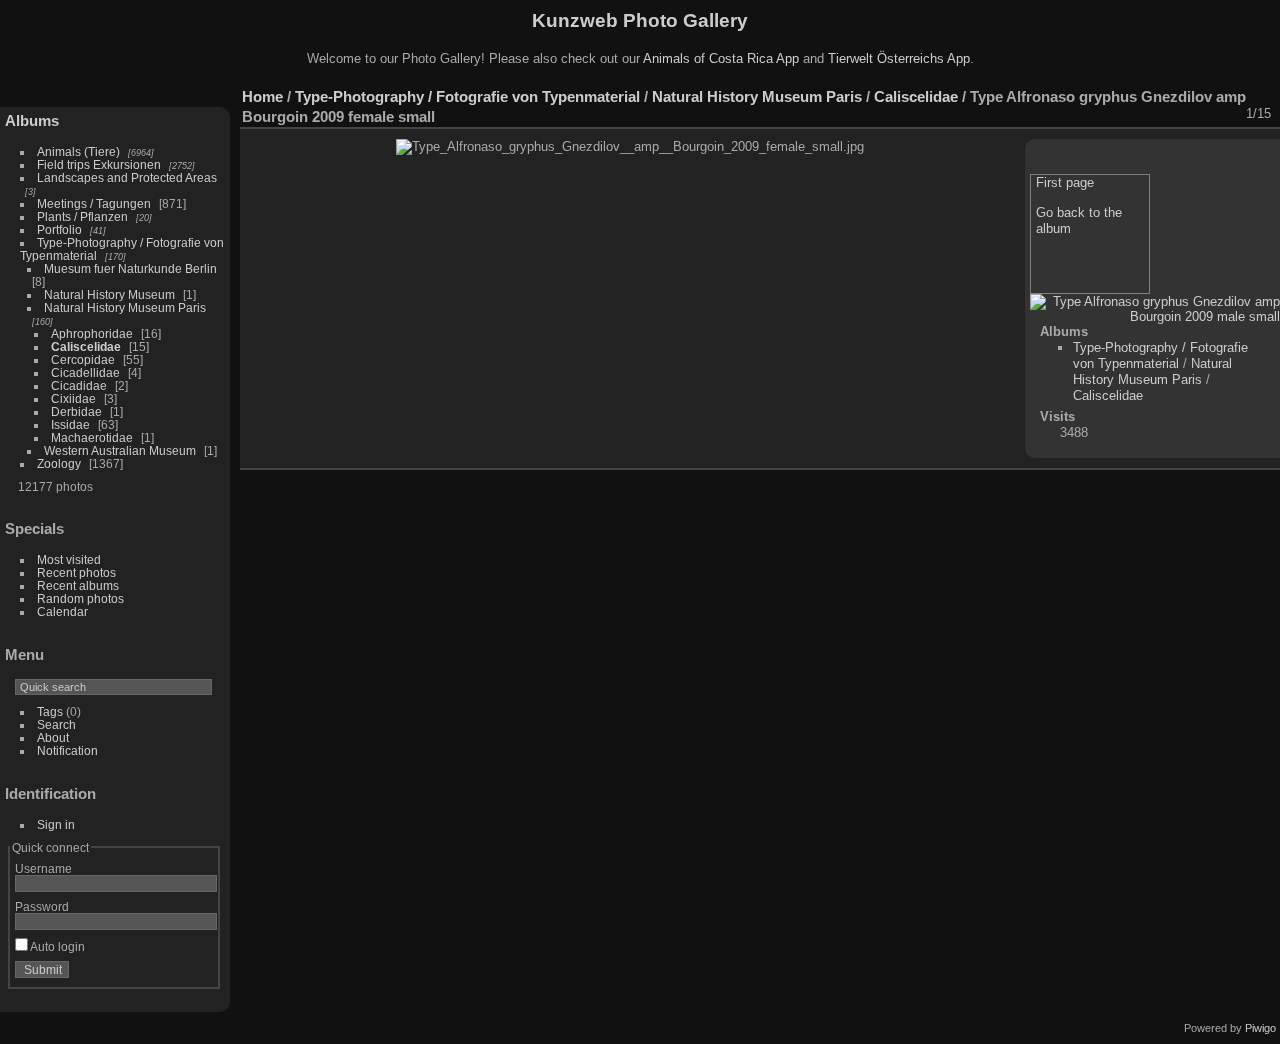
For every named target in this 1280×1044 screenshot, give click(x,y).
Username (43, 868)
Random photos (80, 598)
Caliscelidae (86, 346)
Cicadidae (79, 385)
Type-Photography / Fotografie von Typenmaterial (467, 96)
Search (56, 724)
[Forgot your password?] (198, 974)
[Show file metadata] (1095, 114)
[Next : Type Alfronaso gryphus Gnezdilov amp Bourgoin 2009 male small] (1225, 114)
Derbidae (76, 411)
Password (42, 906)
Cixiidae (73, 398)
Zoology (59, 463)
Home (262, 96)
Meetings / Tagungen (94, 203)
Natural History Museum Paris (125, 307)
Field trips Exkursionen (99, 164)
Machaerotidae (92, 437)
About (53, 737)
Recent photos (76, 572)
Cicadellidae (85, 372)
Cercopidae (83, 359)
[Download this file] (1121, 114)
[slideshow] (1069, 114)
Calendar (62, 611)
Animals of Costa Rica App (721, 58)
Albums (32, 120)
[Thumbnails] (1173, 114)
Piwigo (1260, 1028)
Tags (50, 711)
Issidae (70, 424)
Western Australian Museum (120, 450)
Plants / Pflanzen (82, 216)
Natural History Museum (109, 294)
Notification (67, 750)
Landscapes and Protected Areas (127, 177)
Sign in (56, 824)
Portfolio (59, 229)
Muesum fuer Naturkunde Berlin (130, 268)
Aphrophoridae (92, 333)
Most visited (69, 559)
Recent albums (78, 585)
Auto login (56, 946)
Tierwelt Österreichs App (899, 58)
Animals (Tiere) (78, 151)
